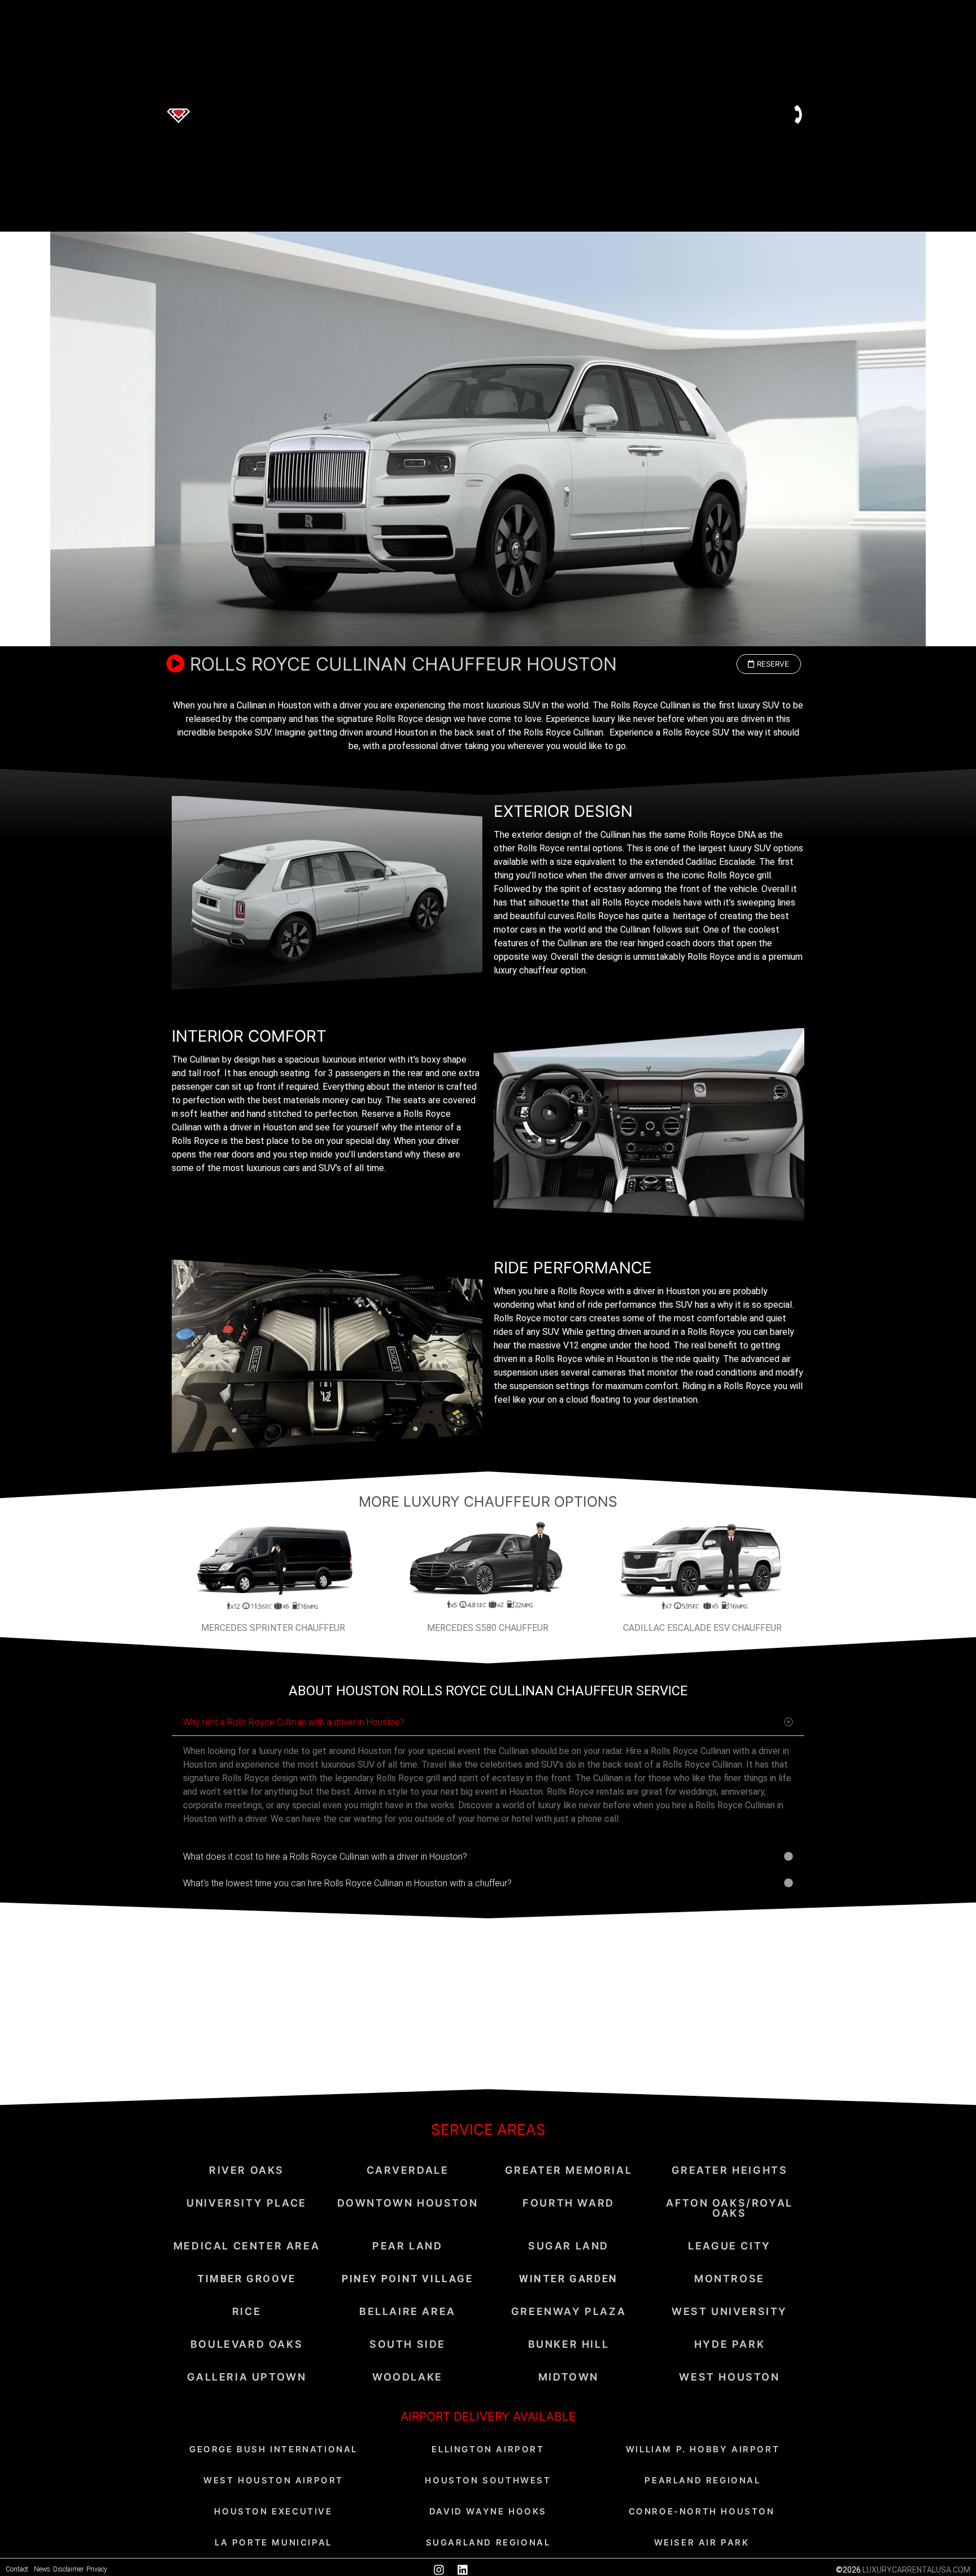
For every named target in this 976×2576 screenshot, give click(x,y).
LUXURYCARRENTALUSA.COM (916, 2570)
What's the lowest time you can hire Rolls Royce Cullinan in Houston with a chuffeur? (347, 1883)
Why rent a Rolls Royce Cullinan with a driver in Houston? (294, 1722)
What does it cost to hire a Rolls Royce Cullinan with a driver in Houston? (325, 1857)
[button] (769, 664)
